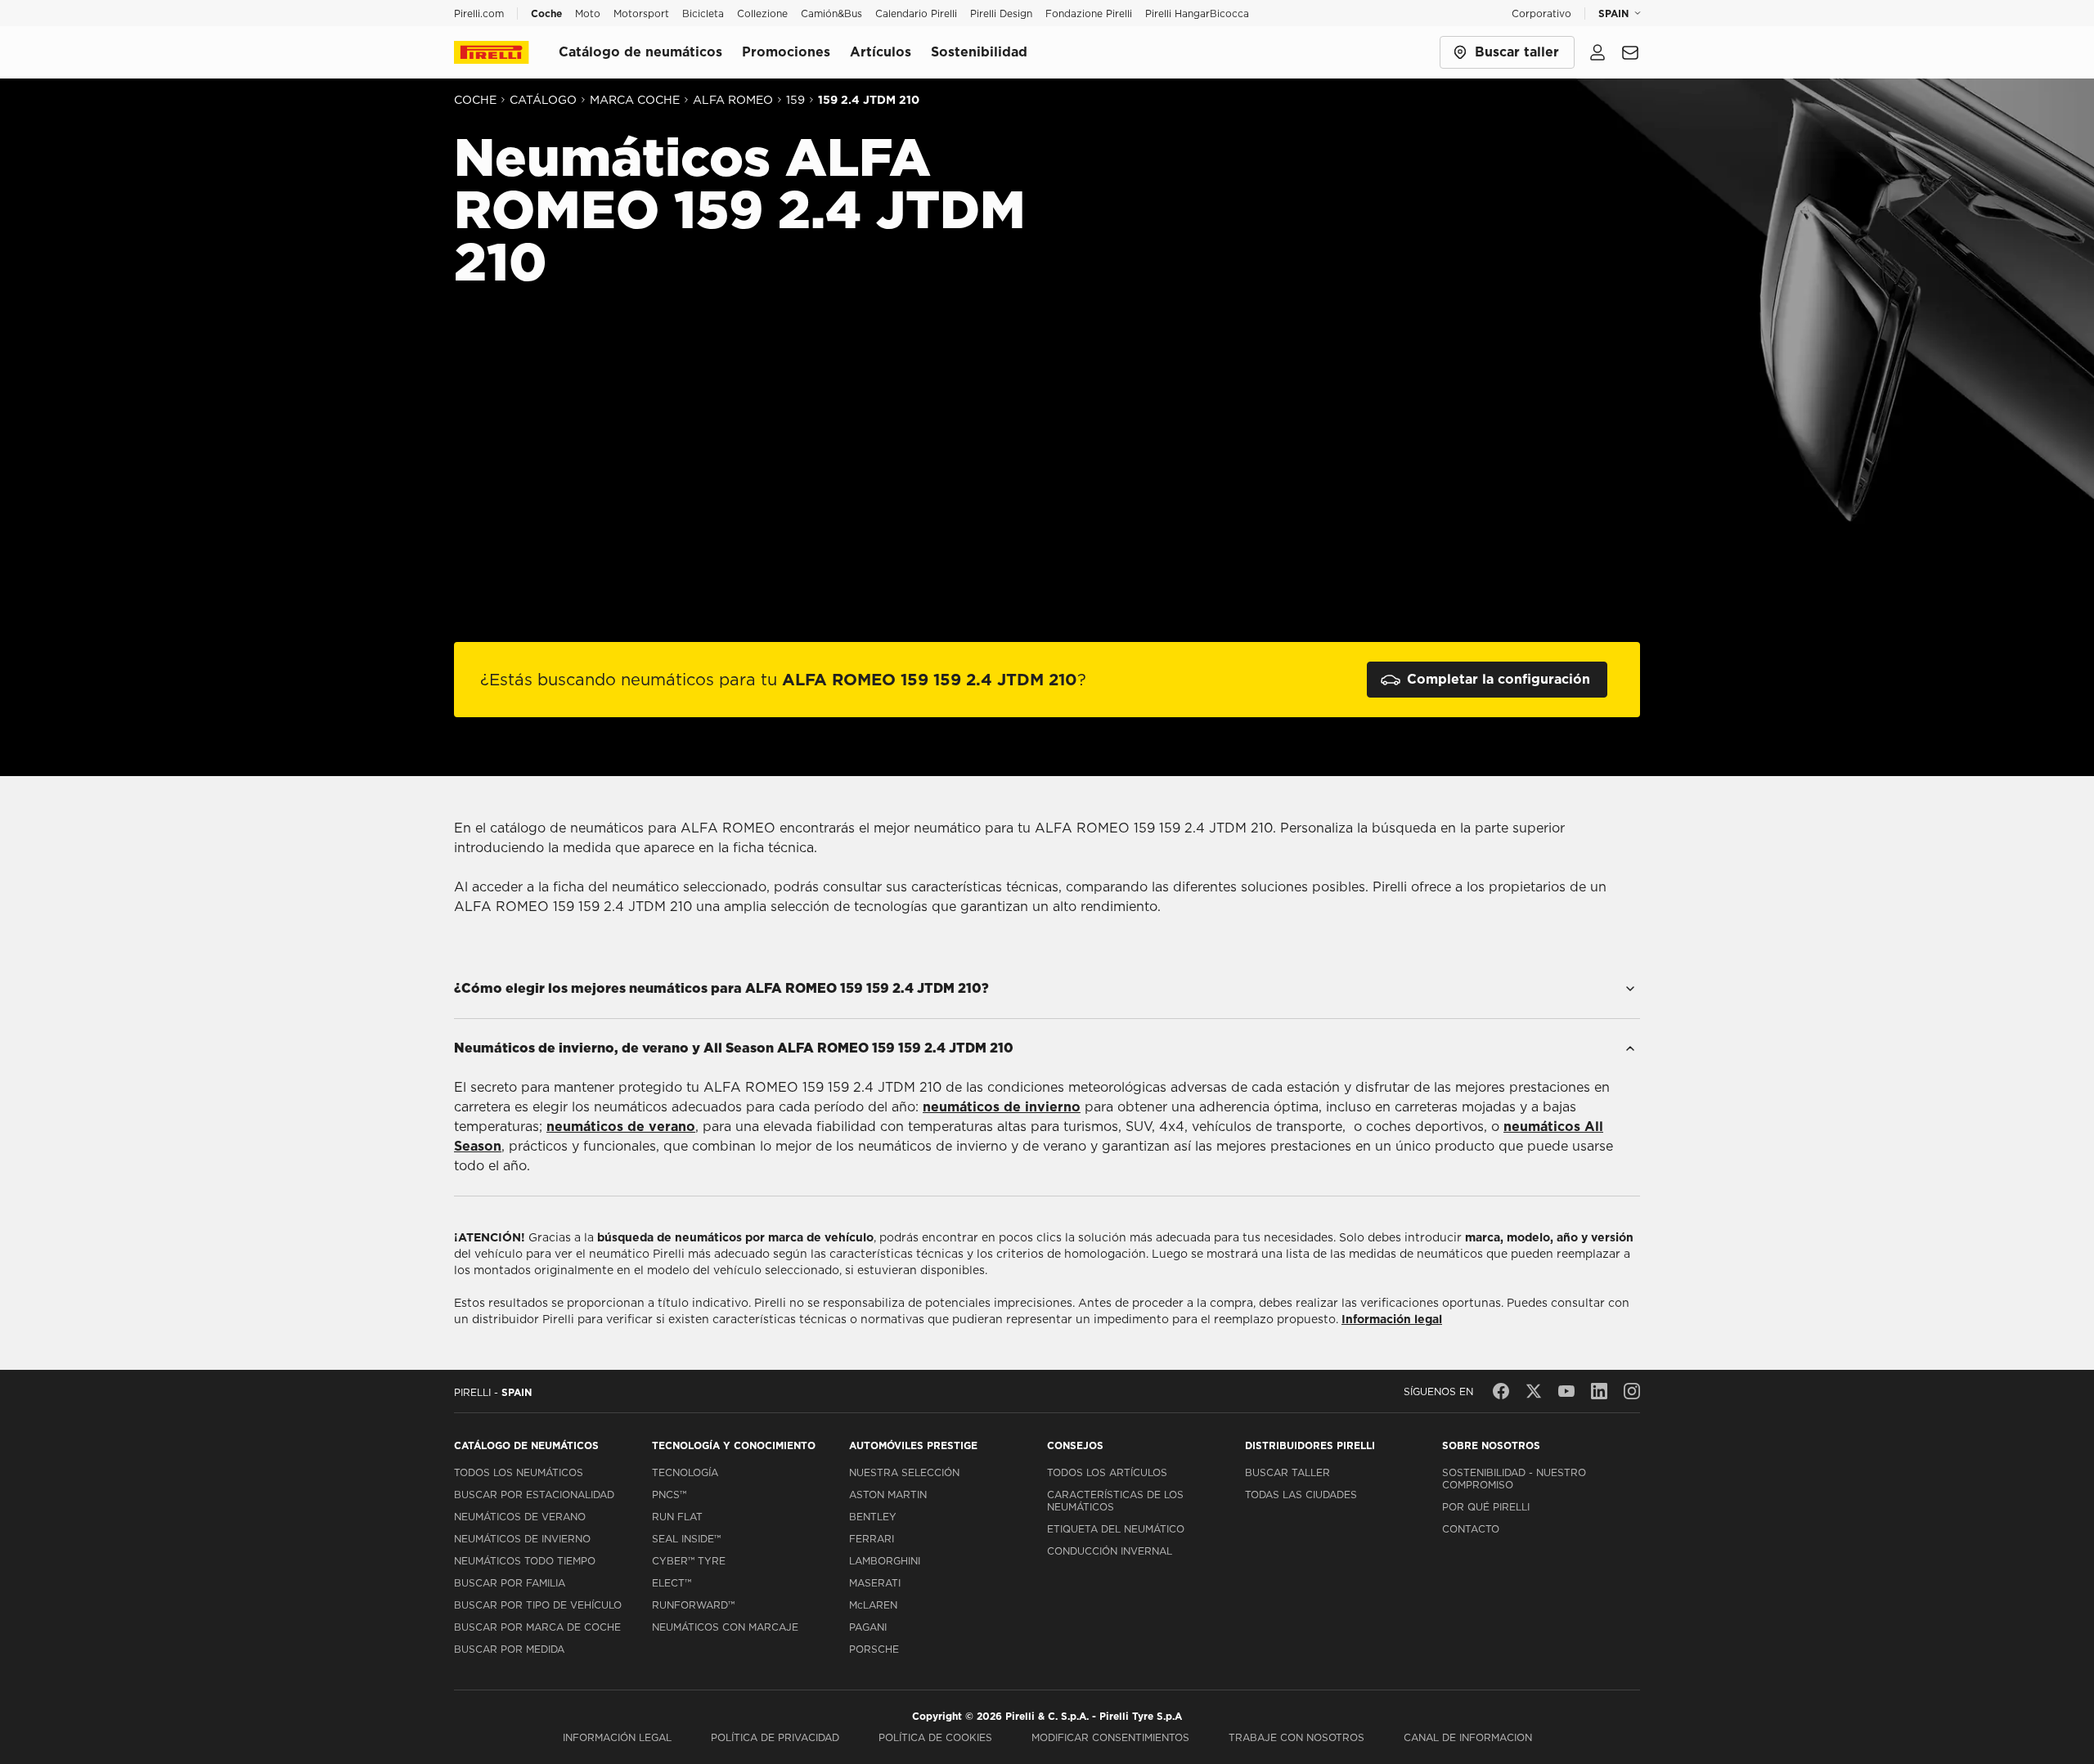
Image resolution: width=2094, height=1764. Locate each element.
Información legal (1392, 1319)
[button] (1110, 1737)
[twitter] (1534, 1391)
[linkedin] (1599, 1391)
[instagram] (1632, 1391)
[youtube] (1566, 1391)
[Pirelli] (506, 52)
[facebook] (1501, 1391)
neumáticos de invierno (1002, 1107)
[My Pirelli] (1597, 52)
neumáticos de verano (621, 1127)
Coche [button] (546, 13)
